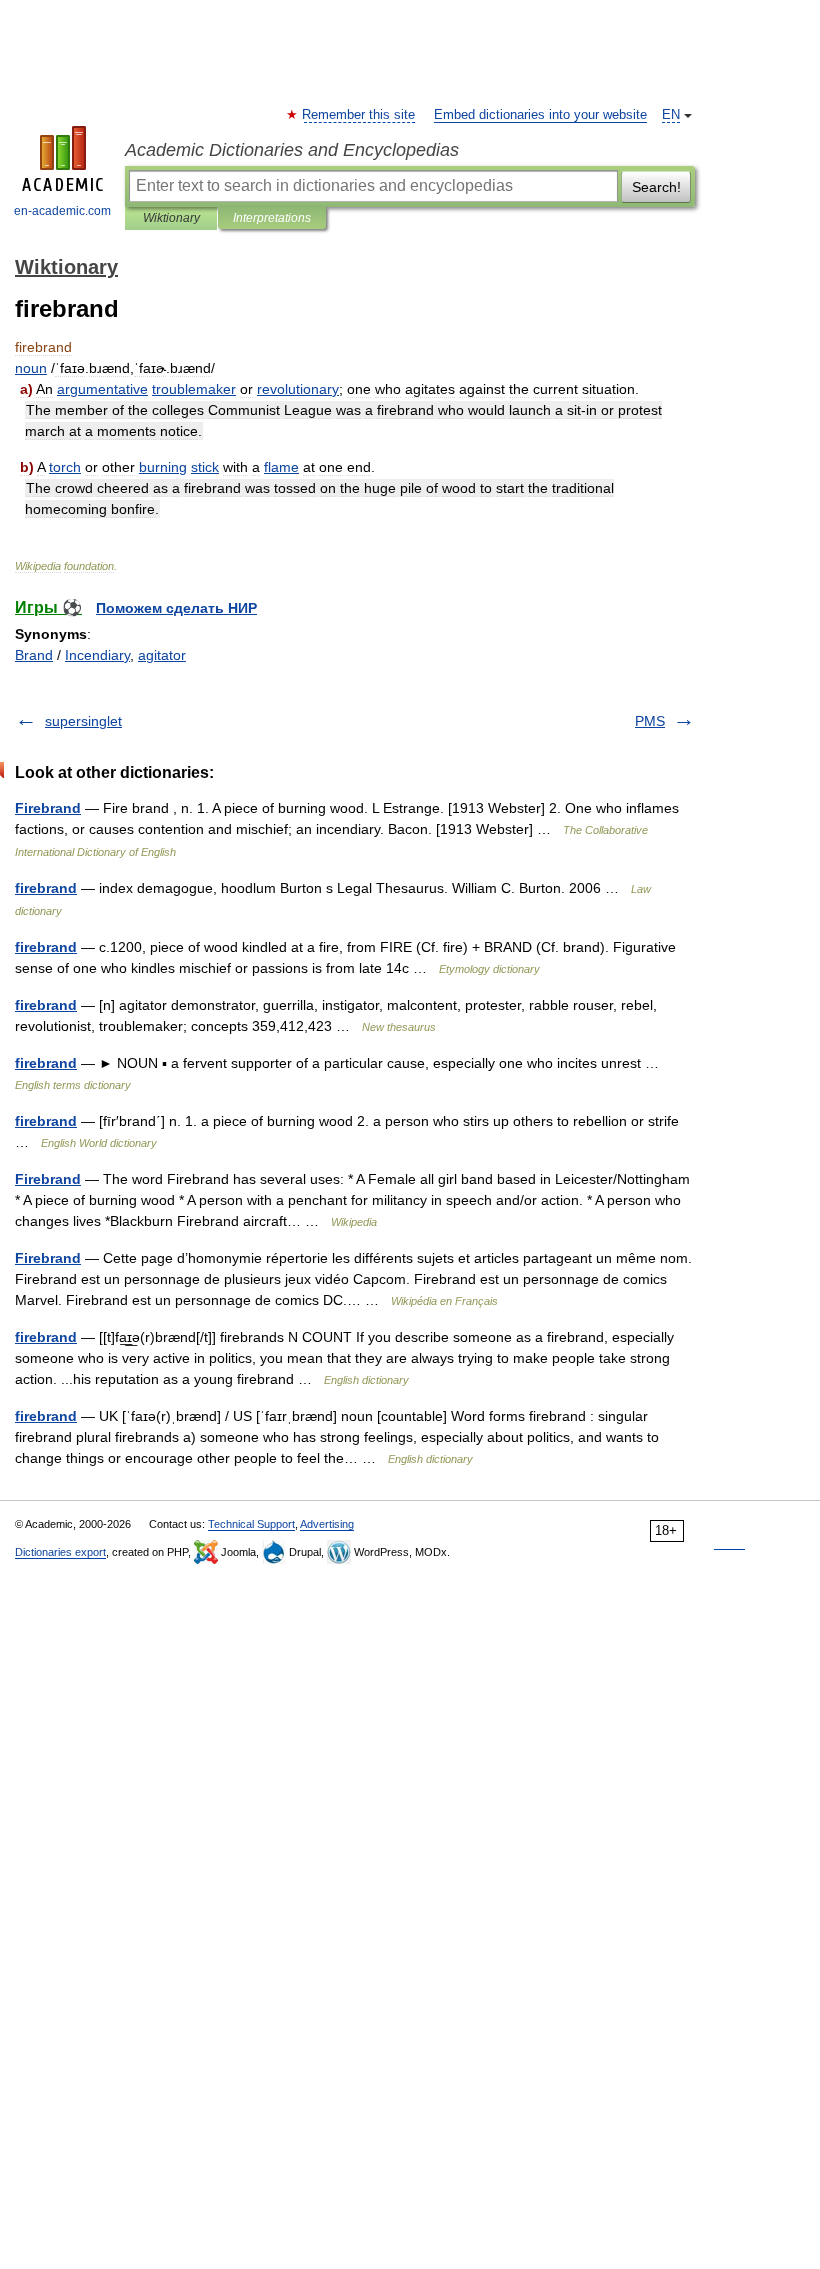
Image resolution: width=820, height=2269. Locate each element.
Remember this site (359, 115)
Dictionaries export (60, 1552)
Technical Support (251, 1524)
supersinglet (83, 721)
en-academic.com (62, 211)
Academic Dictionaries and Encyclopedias (292, 150)
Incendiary (97, 655)
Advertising (327, 1524)
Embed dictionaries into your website (540, 115)
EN (671, 115)
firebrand (46, 888)
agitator (162, 655)
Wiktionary (171, 218)
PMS (650, 721)
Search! (656, 187)
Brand (34, 655)
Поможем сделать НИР (176, 608)
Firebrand (48, 808)
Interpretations (272, 218)
